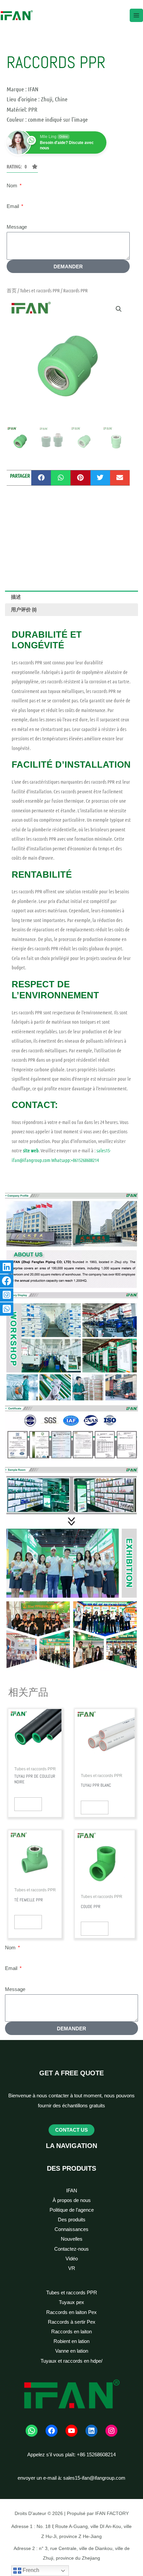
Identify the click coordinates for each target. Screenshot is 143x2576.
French (30, 2570)
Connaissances (71, 2229)
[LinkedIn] (91, 2431)
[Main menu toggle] (136, 15)
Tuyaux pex (71, 2302)
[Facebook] (52, 2431)
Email (13, 206)
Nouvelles (72, 2239)
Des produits (72, 2220)
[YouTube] (71, 2431)
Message (17, 227)
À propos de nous (72, 2200)
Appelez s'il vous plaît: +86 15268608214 (71, 2455)
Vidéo (72, 2259)
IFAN (72, 2191)
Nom (13, 186)
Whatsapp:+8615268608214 (75, 1160)
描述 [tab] (16, 597)
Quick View (28, 1804)
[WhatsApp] (32, 2431)
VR (72, 2268)
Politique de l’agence (72, 2210)
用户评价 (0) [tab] (24, 609)
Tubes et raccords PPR (40, 290)
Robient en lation (71, 2341)
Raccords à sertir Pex (72, 2322)
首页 (12, 290)
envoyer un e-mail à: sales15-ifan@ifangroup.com (71, 2478)
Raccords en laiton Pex (71, 2312)
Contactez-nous (71, 2249)
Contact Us (71, 2130)
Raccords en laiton (71, 2332)
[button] (119, 309)
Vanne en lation (72, 2351)
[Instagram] (111, 2431)
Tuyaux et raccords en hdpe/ (71, 2361)
